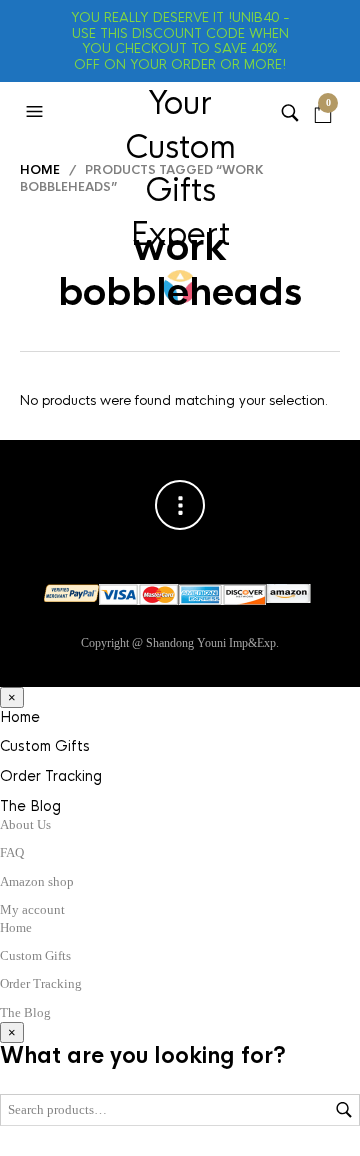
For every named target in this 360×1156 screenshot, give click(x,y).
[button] (37, 112)
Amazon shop (37, 881)
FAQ (12, 852)
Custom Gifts (45, 746)
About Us (25, 824)
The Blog (30, 806)
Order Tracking (51, 776)
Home (40, 170)
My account (32, 909)
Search (344, 1110)
